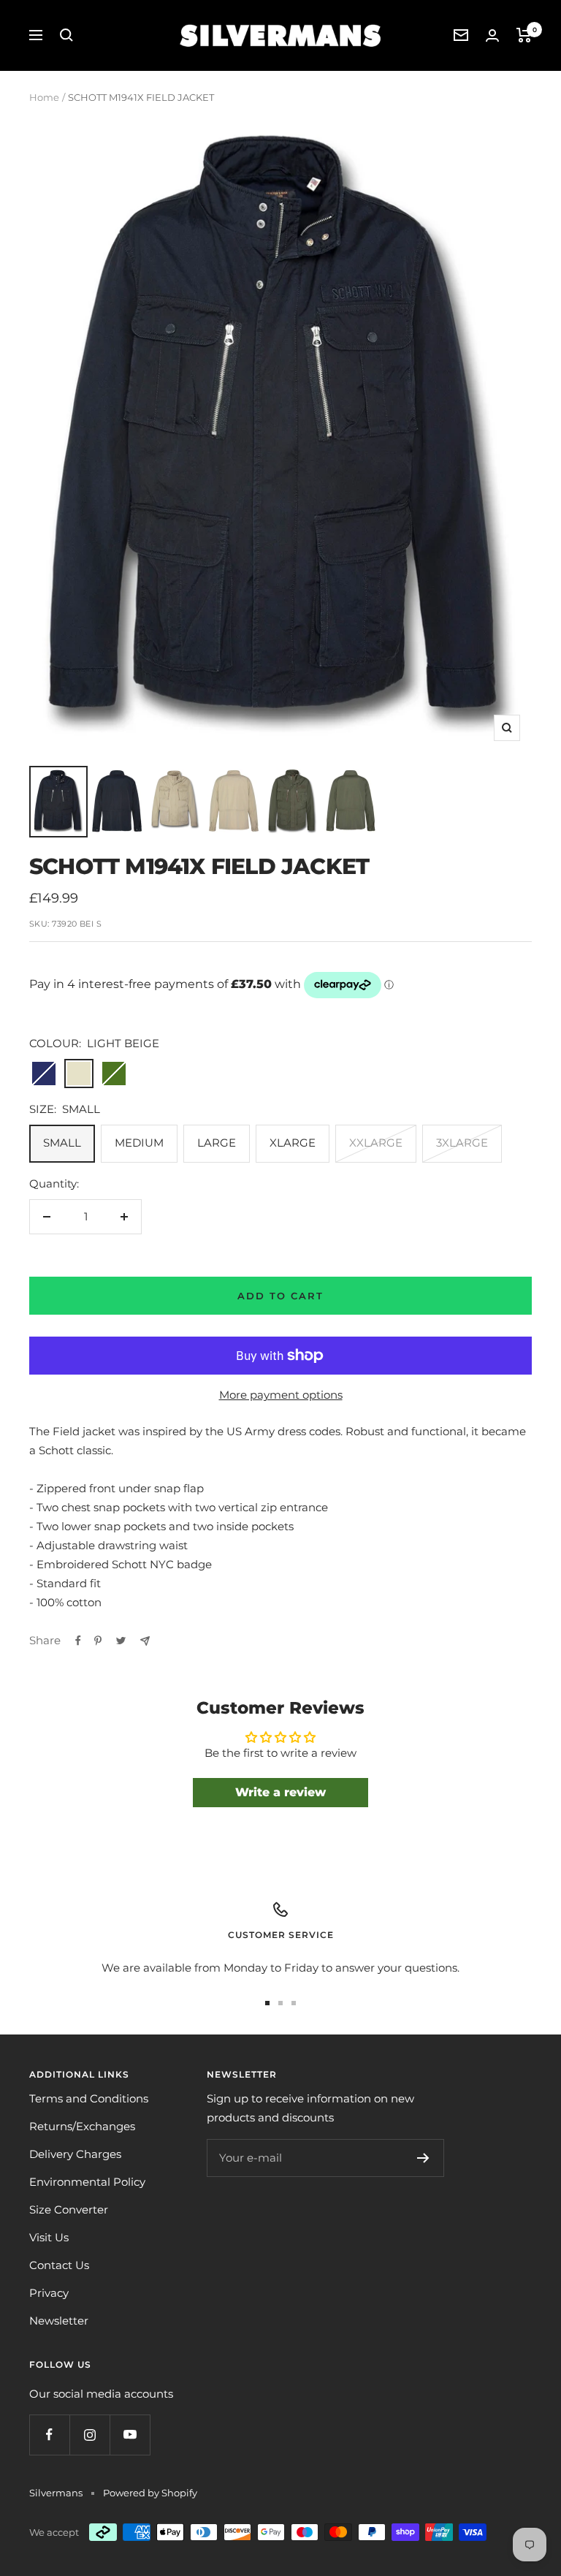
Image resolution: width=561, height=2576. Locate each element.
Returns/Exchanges (82, 2126)
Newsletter (59, 2321)
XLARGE (293, 1143)
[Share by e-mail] (145, 1641)
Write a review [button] (280, 1792)
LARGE (217, 1143)
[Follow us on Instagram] (89, 2435)
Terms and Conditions (89, 2098)
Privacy (49, 2293)
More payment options (281, 1395)
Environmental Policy (87, 2182)
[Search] (66, 35)
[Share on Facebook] (78, 1641)
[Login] (492, 35)
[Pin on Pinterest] (98, 1641)
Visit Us (49, 2237)
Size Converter (69, 2210)
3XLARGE (462, 1143)
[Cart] (524, 35)
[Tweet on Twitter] (121, 1641)
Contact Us (59, 2265)
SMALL (62, 1143)
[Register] (423, 2158)
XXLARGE (376, 1143)
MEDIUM (139, 1143)
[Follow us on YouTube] (130, 2435)
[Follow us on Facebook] (49, 2435)
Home (44, 97)
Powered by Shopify (150, 2493)
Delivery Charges (75, 2154)
